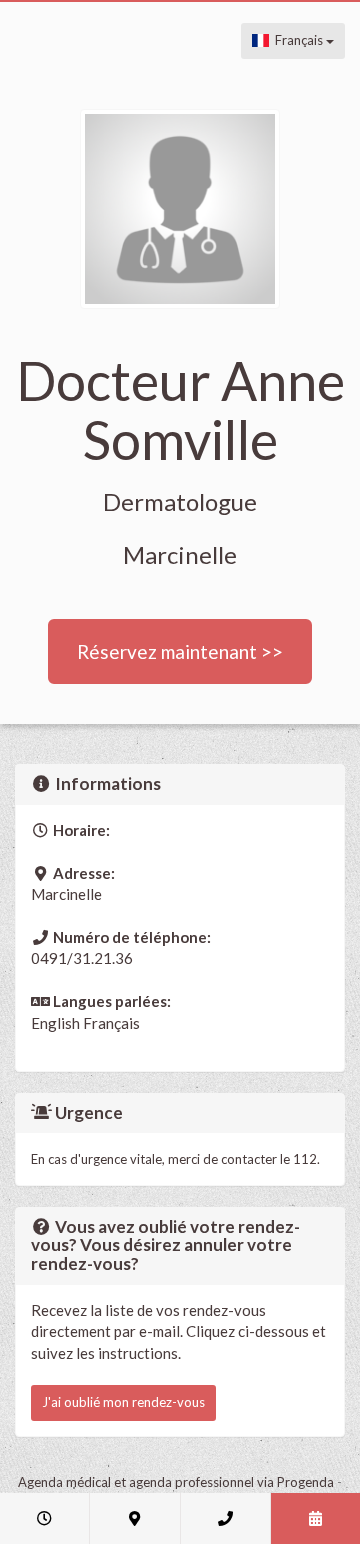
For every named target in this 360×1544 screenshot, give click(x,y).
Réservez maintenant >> (180, 651)
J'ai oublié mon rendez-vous (123, 1402)
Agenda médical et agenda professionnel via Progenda (176, 1482)
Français (297, 40)
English (55, 1023)
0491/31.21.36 (82, 958)
